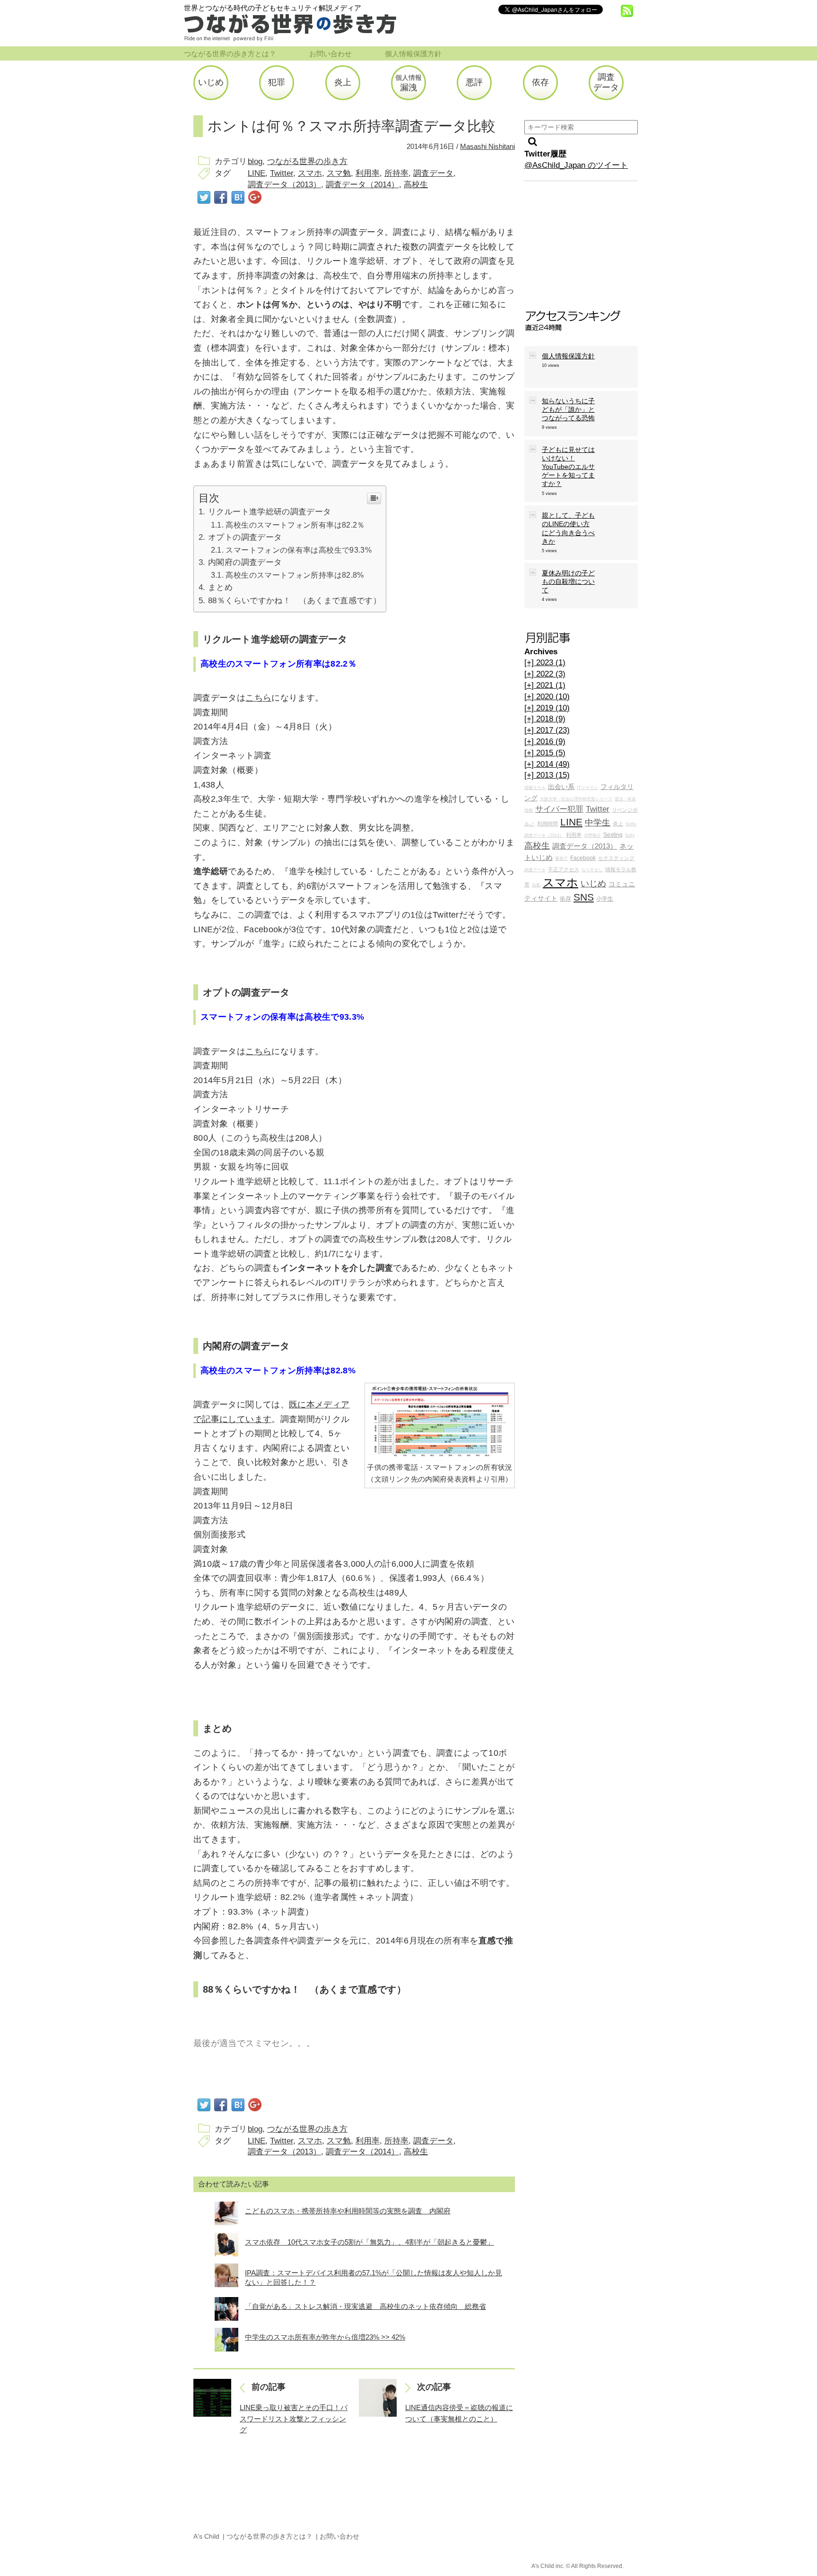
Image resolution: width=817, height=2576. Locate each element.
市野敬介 (592, 835)
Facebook (583, 858)
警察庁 (561, 859)
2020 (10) (547, 697)
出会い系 (561, 787)
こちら (258, 698)
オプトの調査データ (245, 537)
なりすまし (592, 870)
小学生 (605, 899)
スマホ (310, 173)
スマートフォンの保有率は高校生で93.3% (299, 550)
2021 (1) (545, 685)
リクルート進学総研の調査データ (269, 512)
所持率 (396, 173)
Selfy (630, 835)
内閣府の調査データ (245, 562)
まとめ (220, 587)
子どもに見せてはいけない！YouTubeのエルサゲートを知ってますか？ (568, 467)
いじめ (593, 884)
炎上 (618, 824)
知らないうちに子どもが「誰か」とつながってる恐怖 (568, 409)
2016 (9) (545, 742)
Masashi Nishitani (487, 147)
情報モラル (535, 788)
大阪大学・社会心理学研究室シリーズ (576, 799)
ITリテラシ (587, 788)
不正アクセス (564, 869)
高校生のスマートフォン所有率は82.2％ (295, 525)
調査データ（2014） (362, 185)
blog (255, 161)
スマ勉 (339, 173)
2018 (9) (545, 719)
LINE (256, 173)
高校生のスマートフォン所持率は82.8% (295, 575)
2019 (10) (547, 708)
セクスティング (616, 858)
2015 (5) (545, 753)
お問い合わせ (330, 54)
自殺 (536, 885)
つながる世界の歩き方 (307, 161)
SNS (584, 897)
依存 (565, 899)
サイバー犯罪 (559, 809)
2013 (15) (547, 775)
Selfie (631, 824)
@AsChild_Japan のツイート (576, 165)
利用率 (368, 173)
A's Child (206, 2536)
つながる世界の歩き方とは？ (230, 54)
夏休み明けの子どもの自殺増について (568, 581)
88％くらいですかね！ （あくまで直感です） (295, 601)
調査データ (433, 173)
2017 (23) (547, 730)
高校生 (416, 185)
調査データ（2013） (284, 185)
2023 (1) (545, 663)
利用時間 (548, 824)
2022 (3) (545, 674)
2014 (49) (547, 764)
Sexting (613, 835)
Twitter (282, 173)
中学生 (598, 823)
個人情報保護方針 (413, 54)
